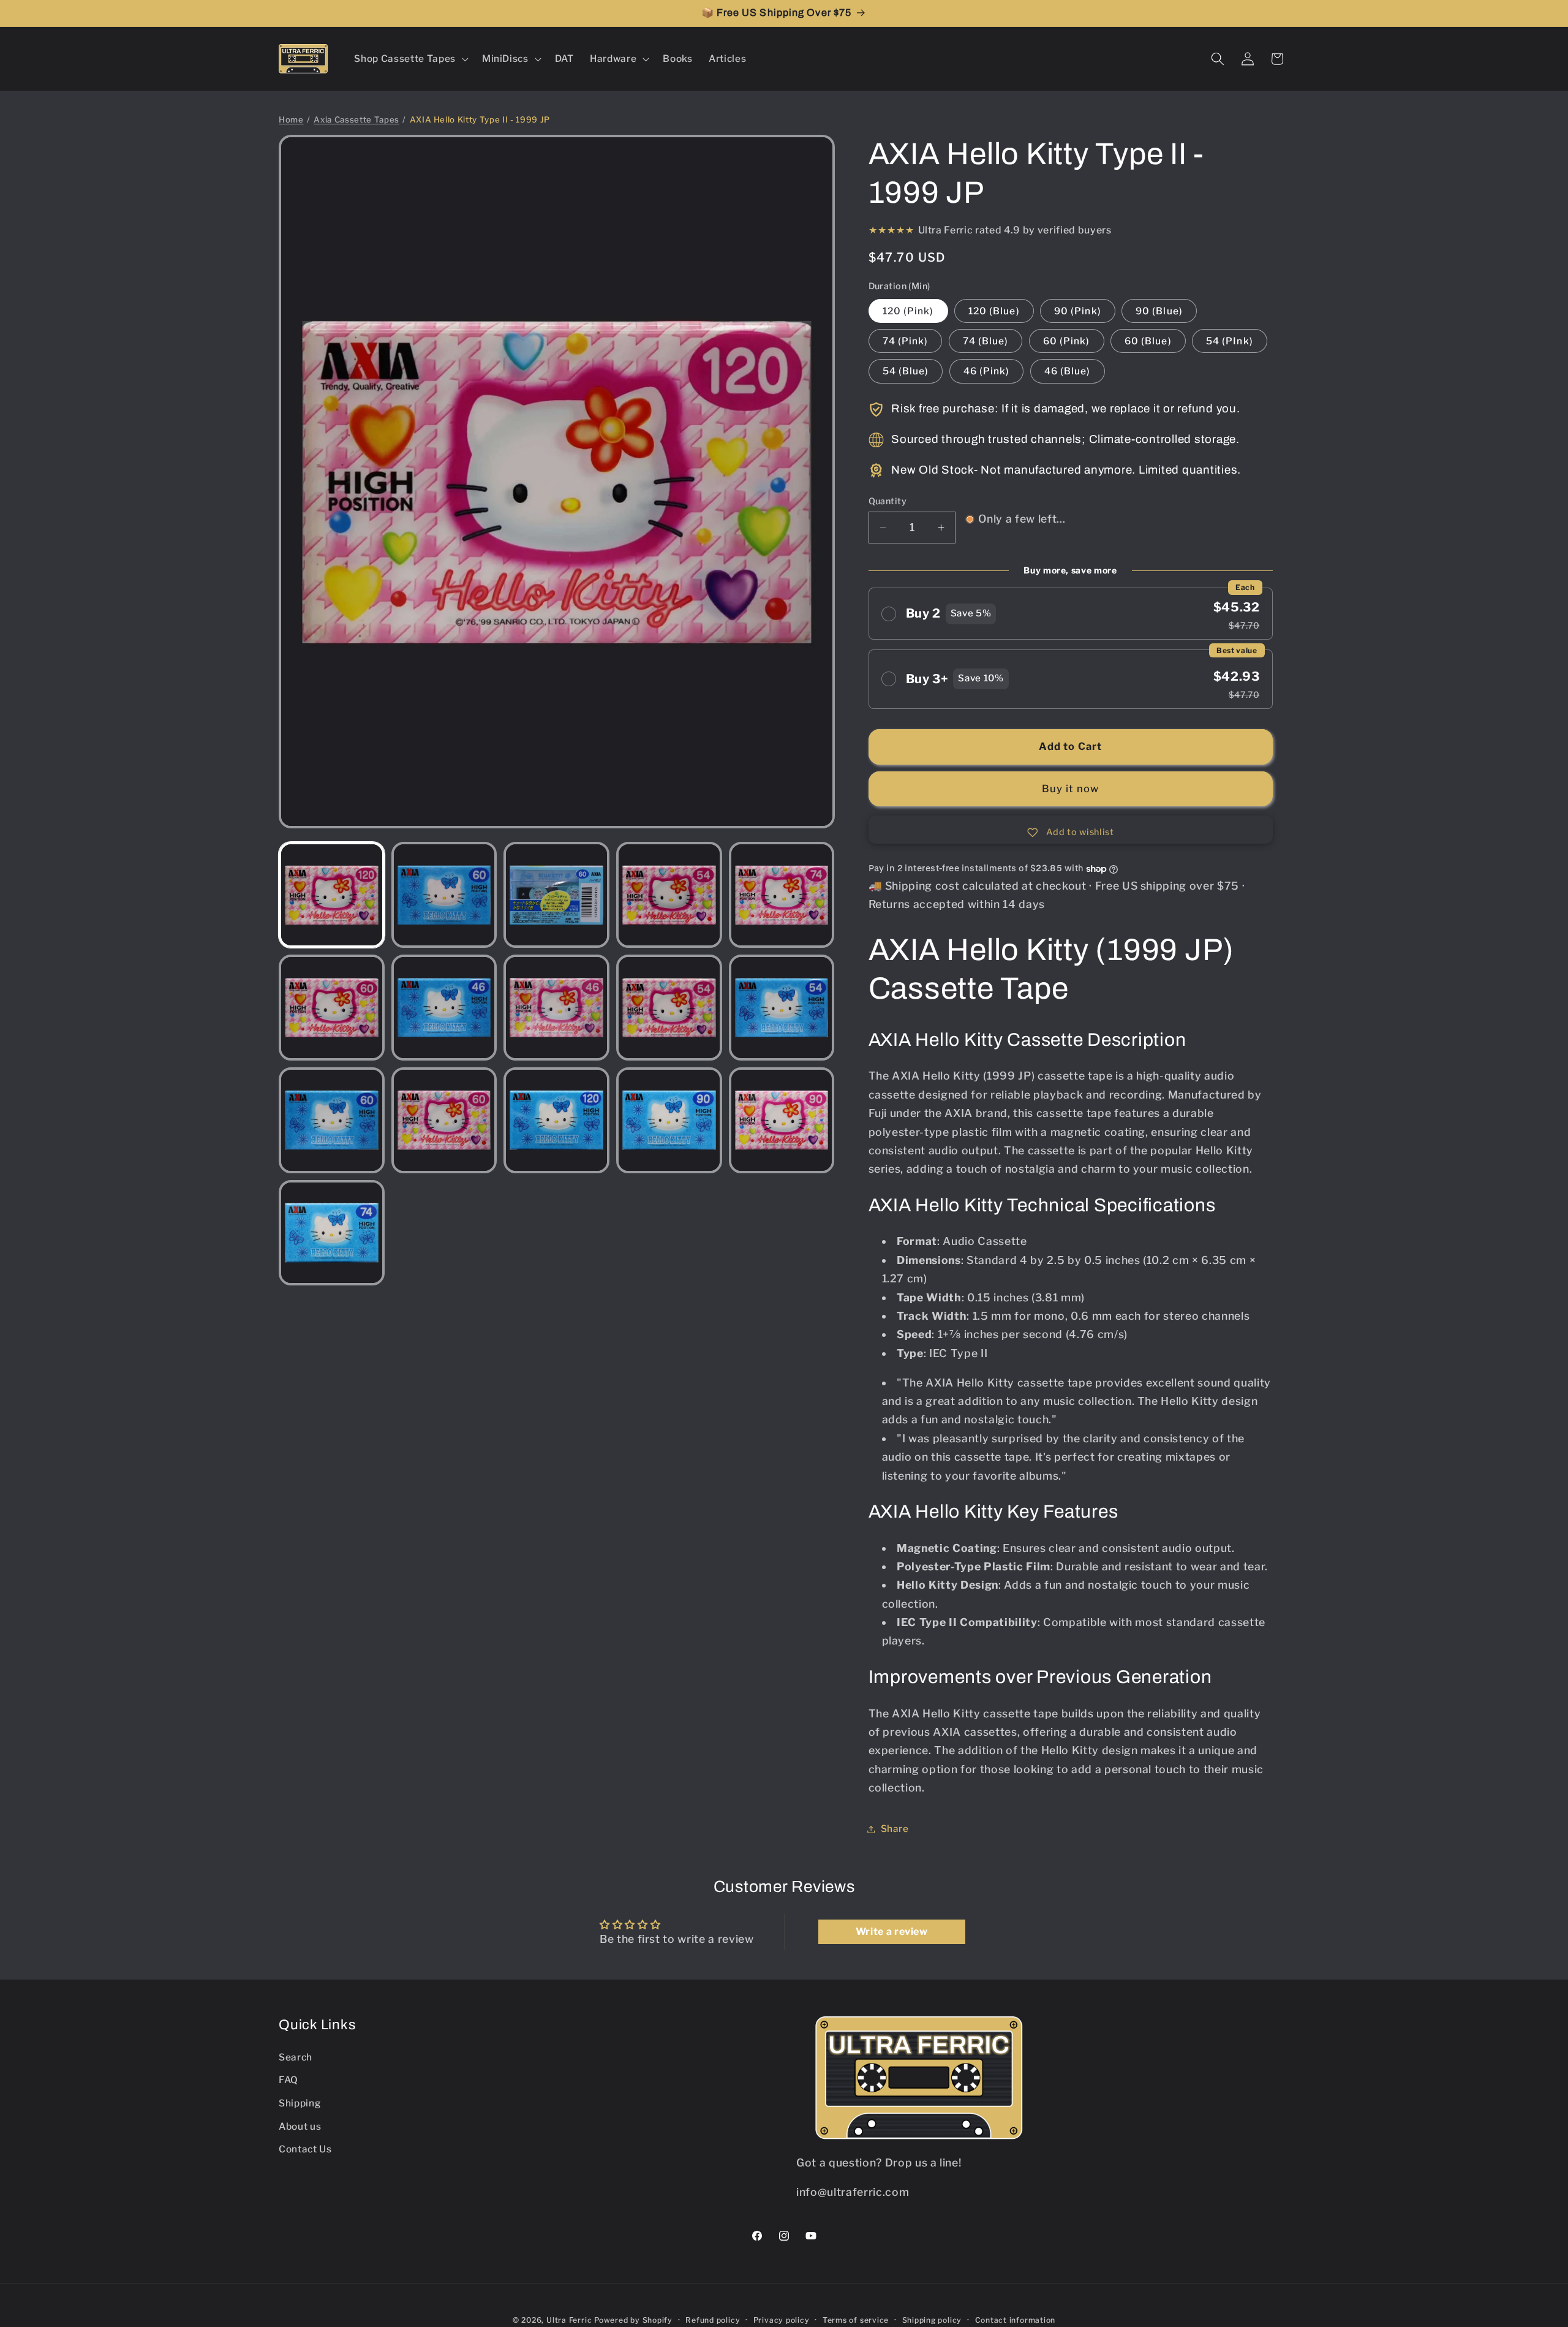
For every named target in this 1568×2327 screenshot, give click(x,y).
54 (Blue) (906, 372)
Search (296, 2057)
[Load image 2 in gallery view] (444, 895)
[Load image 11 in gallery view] (332, 1120)
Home (291, 119)
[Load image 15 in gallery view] (782, 1120)
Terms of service (856, 2320)
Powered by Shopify (633, 2320)
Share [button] (895, 1829)
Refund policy (713, 2320)
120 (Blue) (994, 311)
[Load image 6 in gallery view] (332, 1008)
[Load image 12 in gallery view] (444, 1120)
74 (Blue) (986, 341)
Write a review (892, 1932)
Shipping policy (932, 2320)
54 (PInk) (1230, 341)
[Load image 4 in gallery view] (669, 895)
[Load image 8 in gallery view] (556, 1008)
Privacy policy (782, 2320)
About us (300, 2126)
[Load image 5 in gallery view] (782, 895)
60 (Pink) (1067, 341)
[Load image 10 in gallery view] (782, 1008)
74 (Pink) (906, 341)
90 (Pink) (1078, 311)
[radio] (1071, 614)
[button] (410, 59)
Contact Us (305, 2149)
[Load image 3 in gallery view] (556, 895)
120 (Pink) (908, 311)
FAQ (288, 2080)
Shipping (300, 2103)
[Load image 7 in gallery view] (444, 1008)
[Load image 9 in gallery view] (669, 1008)
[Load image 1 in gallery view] (332, 895)
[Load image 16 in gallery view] (332, 1233)
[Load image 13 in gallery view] (556, 1120)
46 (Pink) (987, 372)
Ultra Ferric (569, 2320)
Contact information (1016, 2320)
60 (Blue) (1148, 341)
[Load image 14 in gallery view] (669, 1120)
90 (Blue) (1159, 311)
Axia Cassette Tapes (356, 119)
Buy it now (1071, 789)
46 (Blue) (1068, 372)
